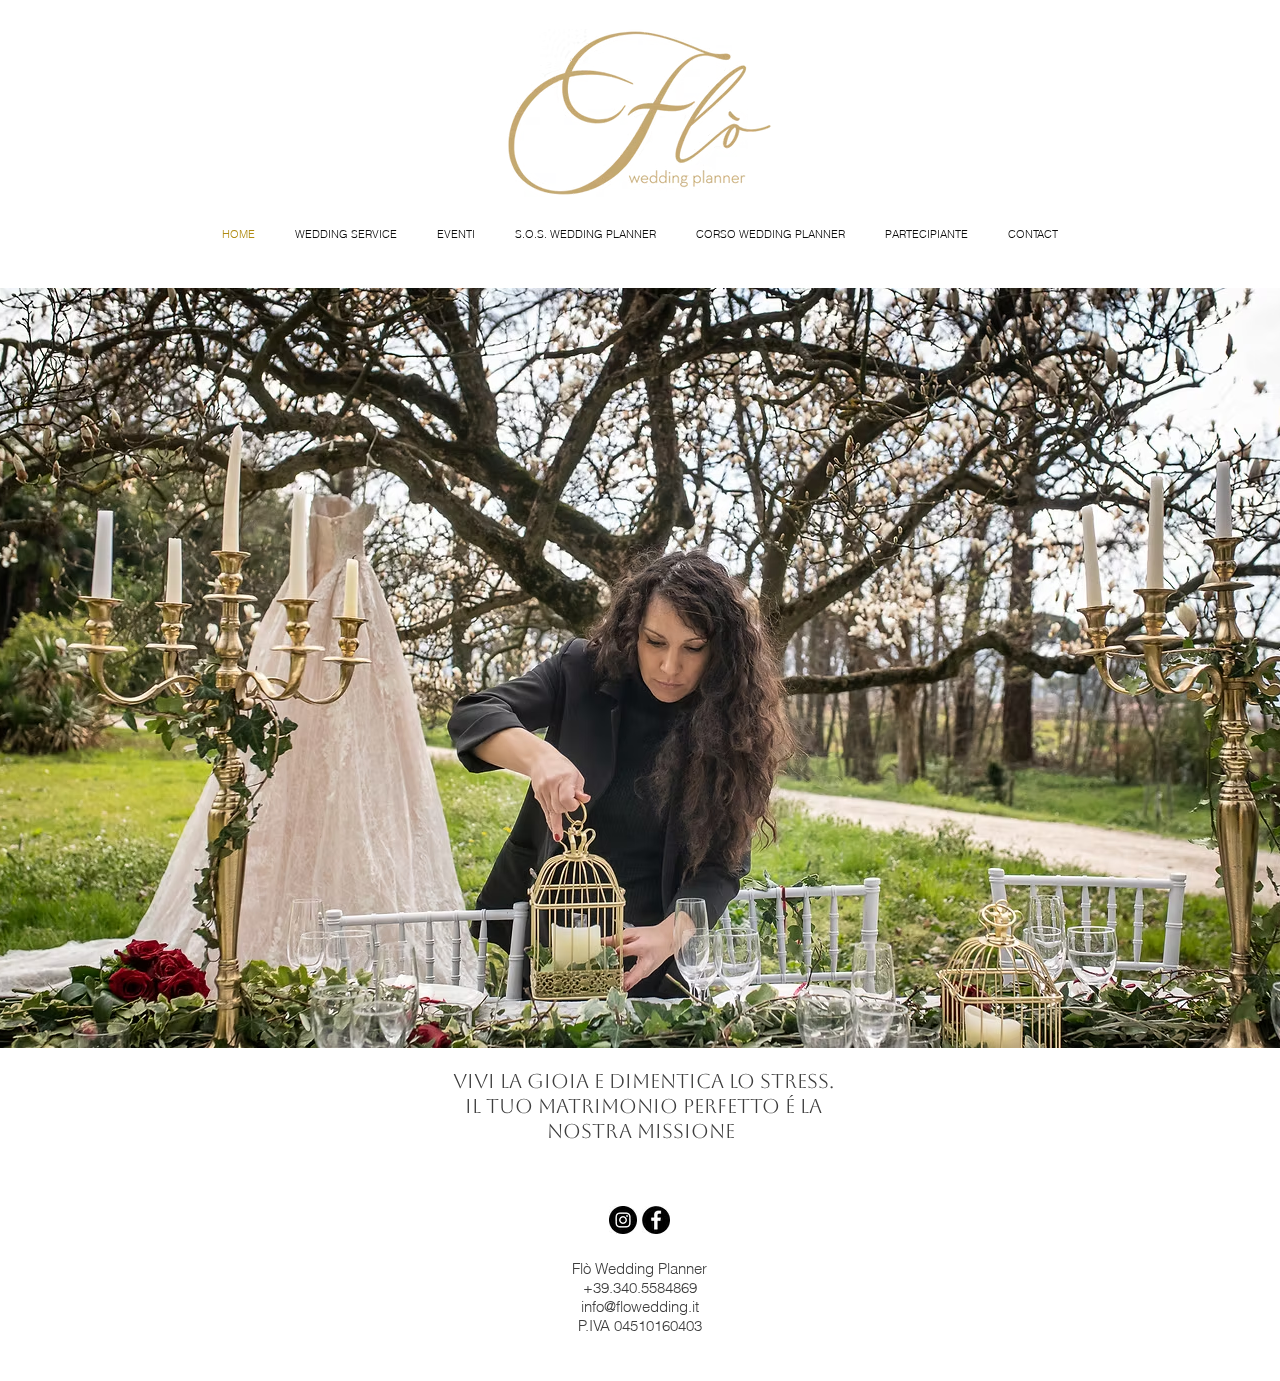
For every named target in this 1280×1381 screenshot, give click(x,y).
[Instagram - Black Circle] (623, 1220)
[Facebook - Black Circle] (656, 1220)
